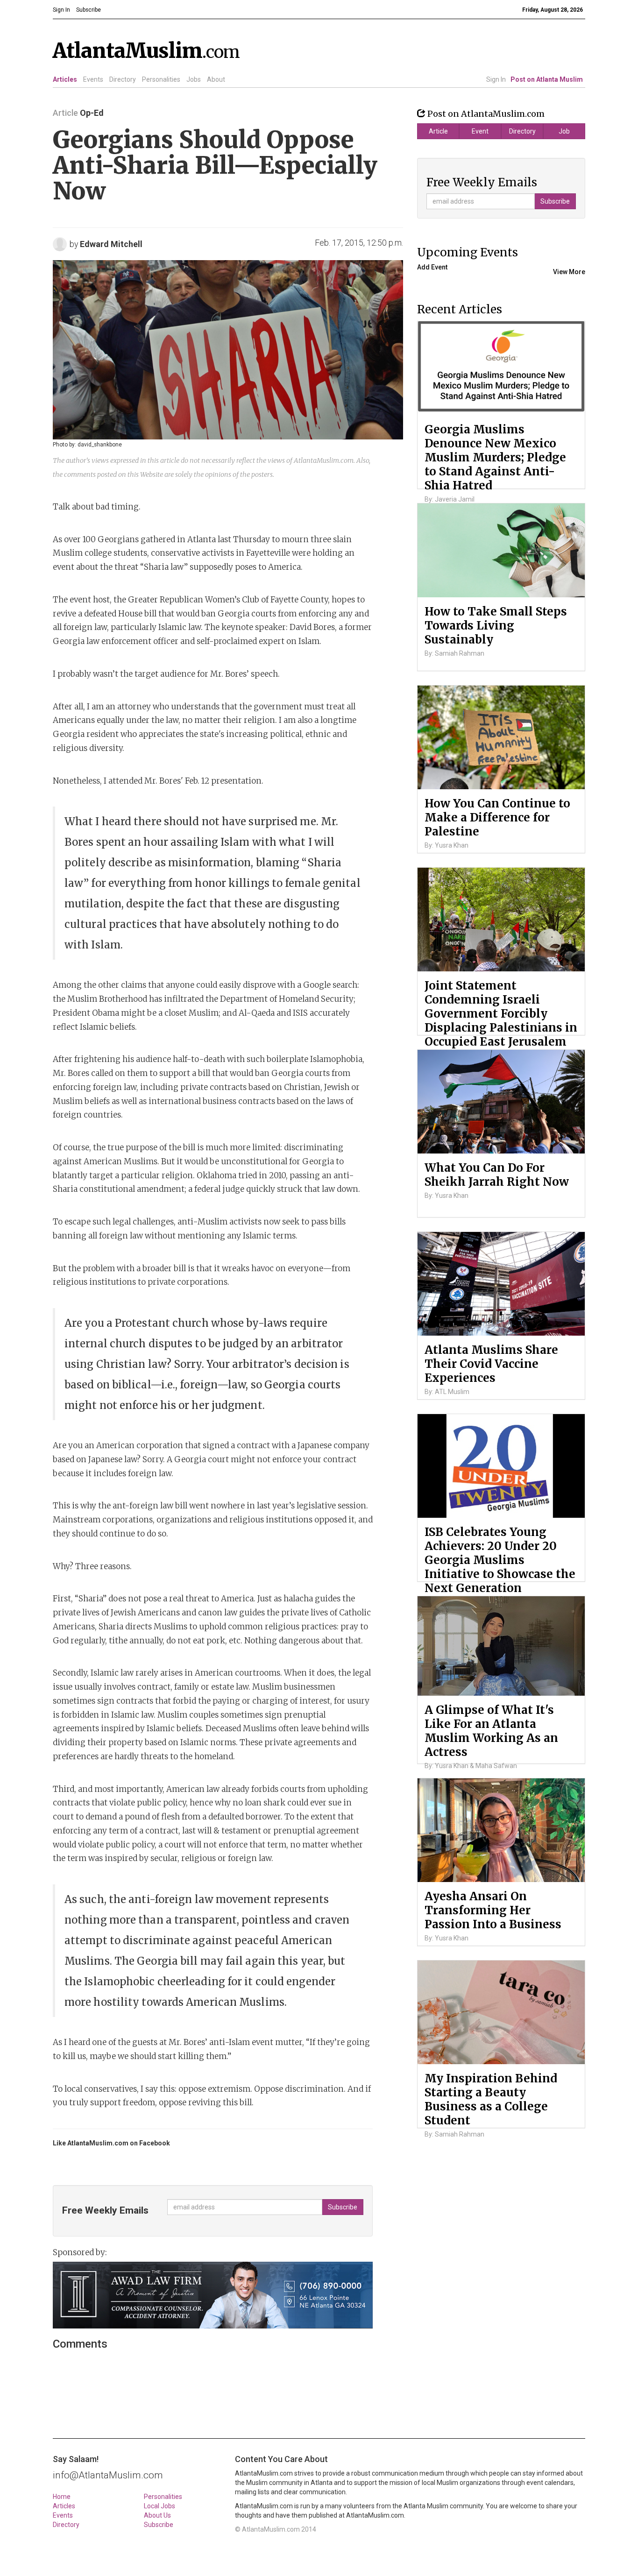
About (216, 79)
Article (438, 131)
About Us (157, 2515)
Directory (123, 79)
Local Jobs (159, 2506)
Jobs (194, 79)
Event (480, 131)
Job (564, 131)
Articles (65, 79)
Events (93, 79)
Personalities (161, 79)
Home (62, 2497)
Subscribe (159, 2525)
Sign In (496, 79)
